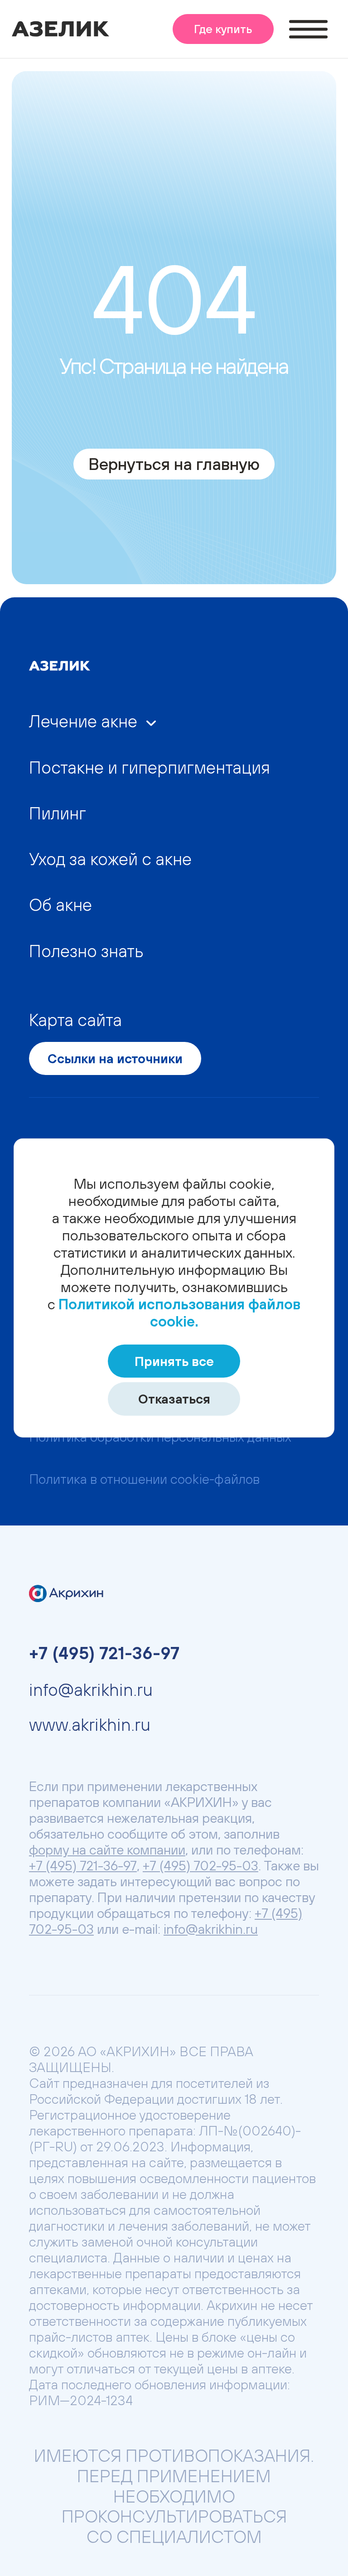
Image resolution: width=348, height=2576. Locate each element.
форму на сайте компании (107, 1850)
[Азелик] (61, 33)
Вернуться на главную (174, 464)
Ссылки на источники (115, 1058)
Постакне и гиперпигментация (150, 767)
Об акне (60, 905)
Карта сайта (75, 1020)
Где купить (223, 29)
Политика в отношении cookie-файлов (144, 1479)
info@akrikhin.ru (91, 1690)
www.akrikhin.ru (90, 1724)
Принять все (174, 1361)
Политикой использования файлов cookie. (179, 1313)
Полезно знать (86, 951)
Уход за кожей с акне (110, 859)
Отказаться (174, 1399)
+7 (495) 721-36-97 (104, 1653)
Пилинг (58, 813)
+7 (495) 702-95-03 (201, 1865)
